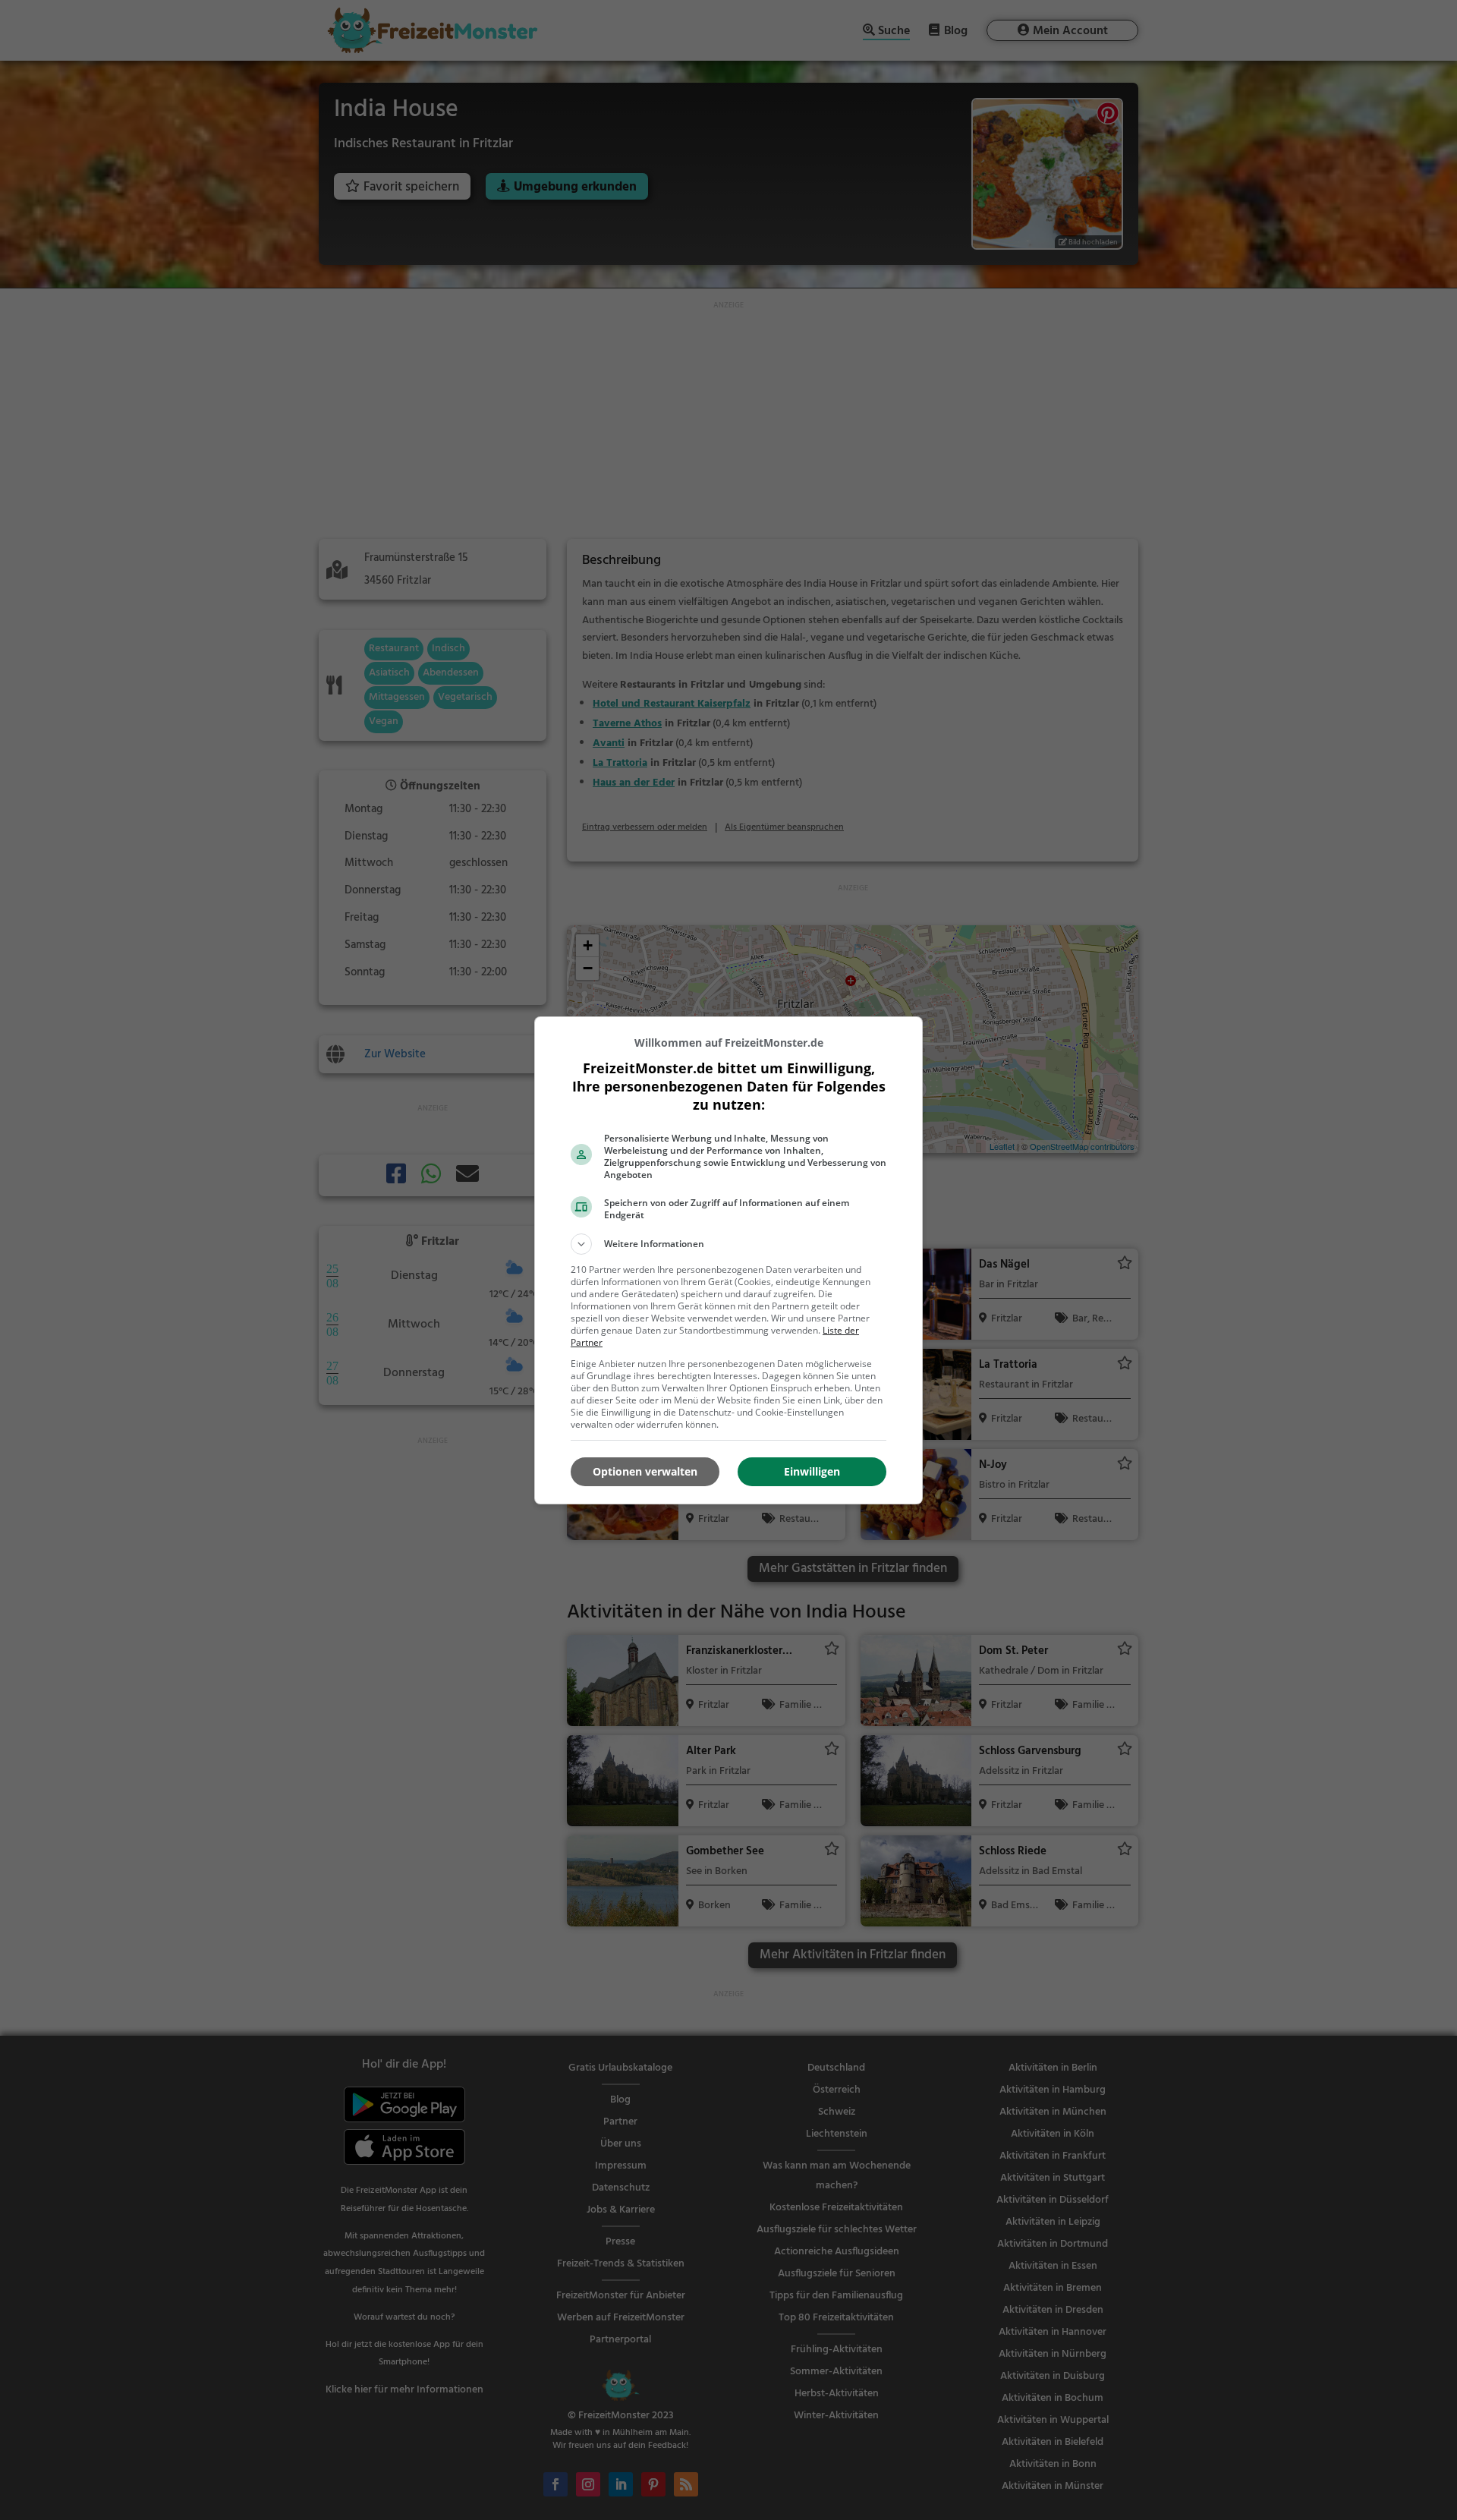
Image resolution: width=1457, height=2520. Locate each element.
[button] (728, 1244)
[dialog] (728, 1260)
